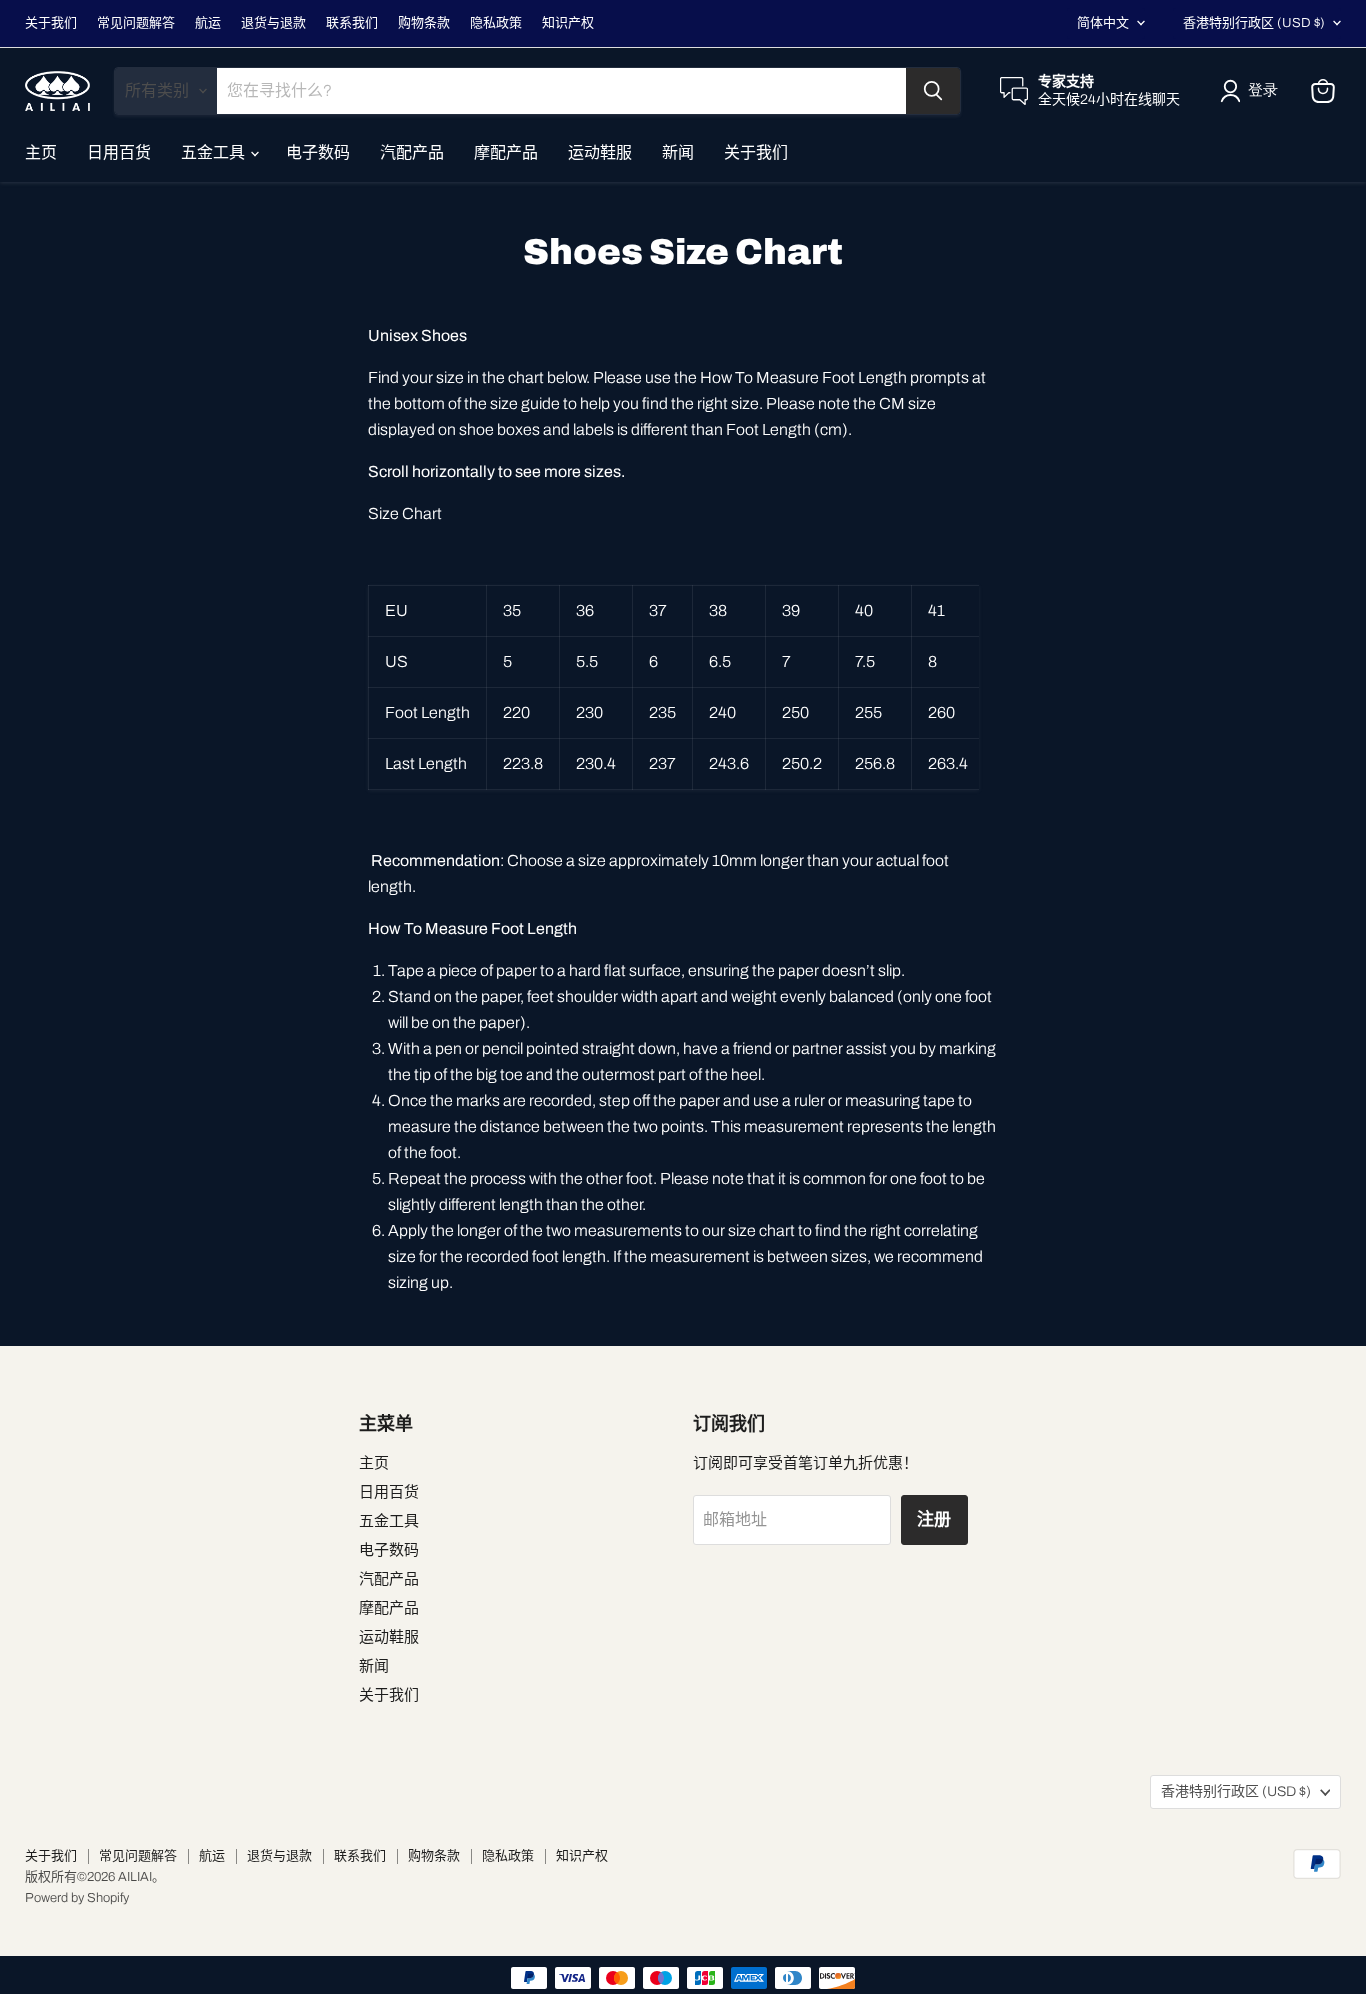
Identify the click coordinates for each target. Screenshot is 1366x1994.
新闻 (678, 152)
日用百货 (119, 152)
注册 (935, 1519)
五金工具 (214, 152)
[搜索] (933, 91)
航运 (208, 23)
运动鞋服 (600, 152)
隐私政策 (496, 23)
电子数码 (318, 152)
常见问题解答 (136, 23)
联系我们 (352, 23)
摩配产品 (506, 152)
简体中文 (1103, 23)
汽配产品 (412, 152)
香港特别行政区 (1254, 23)
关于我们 (51, 23)
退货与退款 (273, 23)
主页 (41, 152)
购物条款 (424, 23)
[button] (1253, 91)
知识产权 (568, 23)
